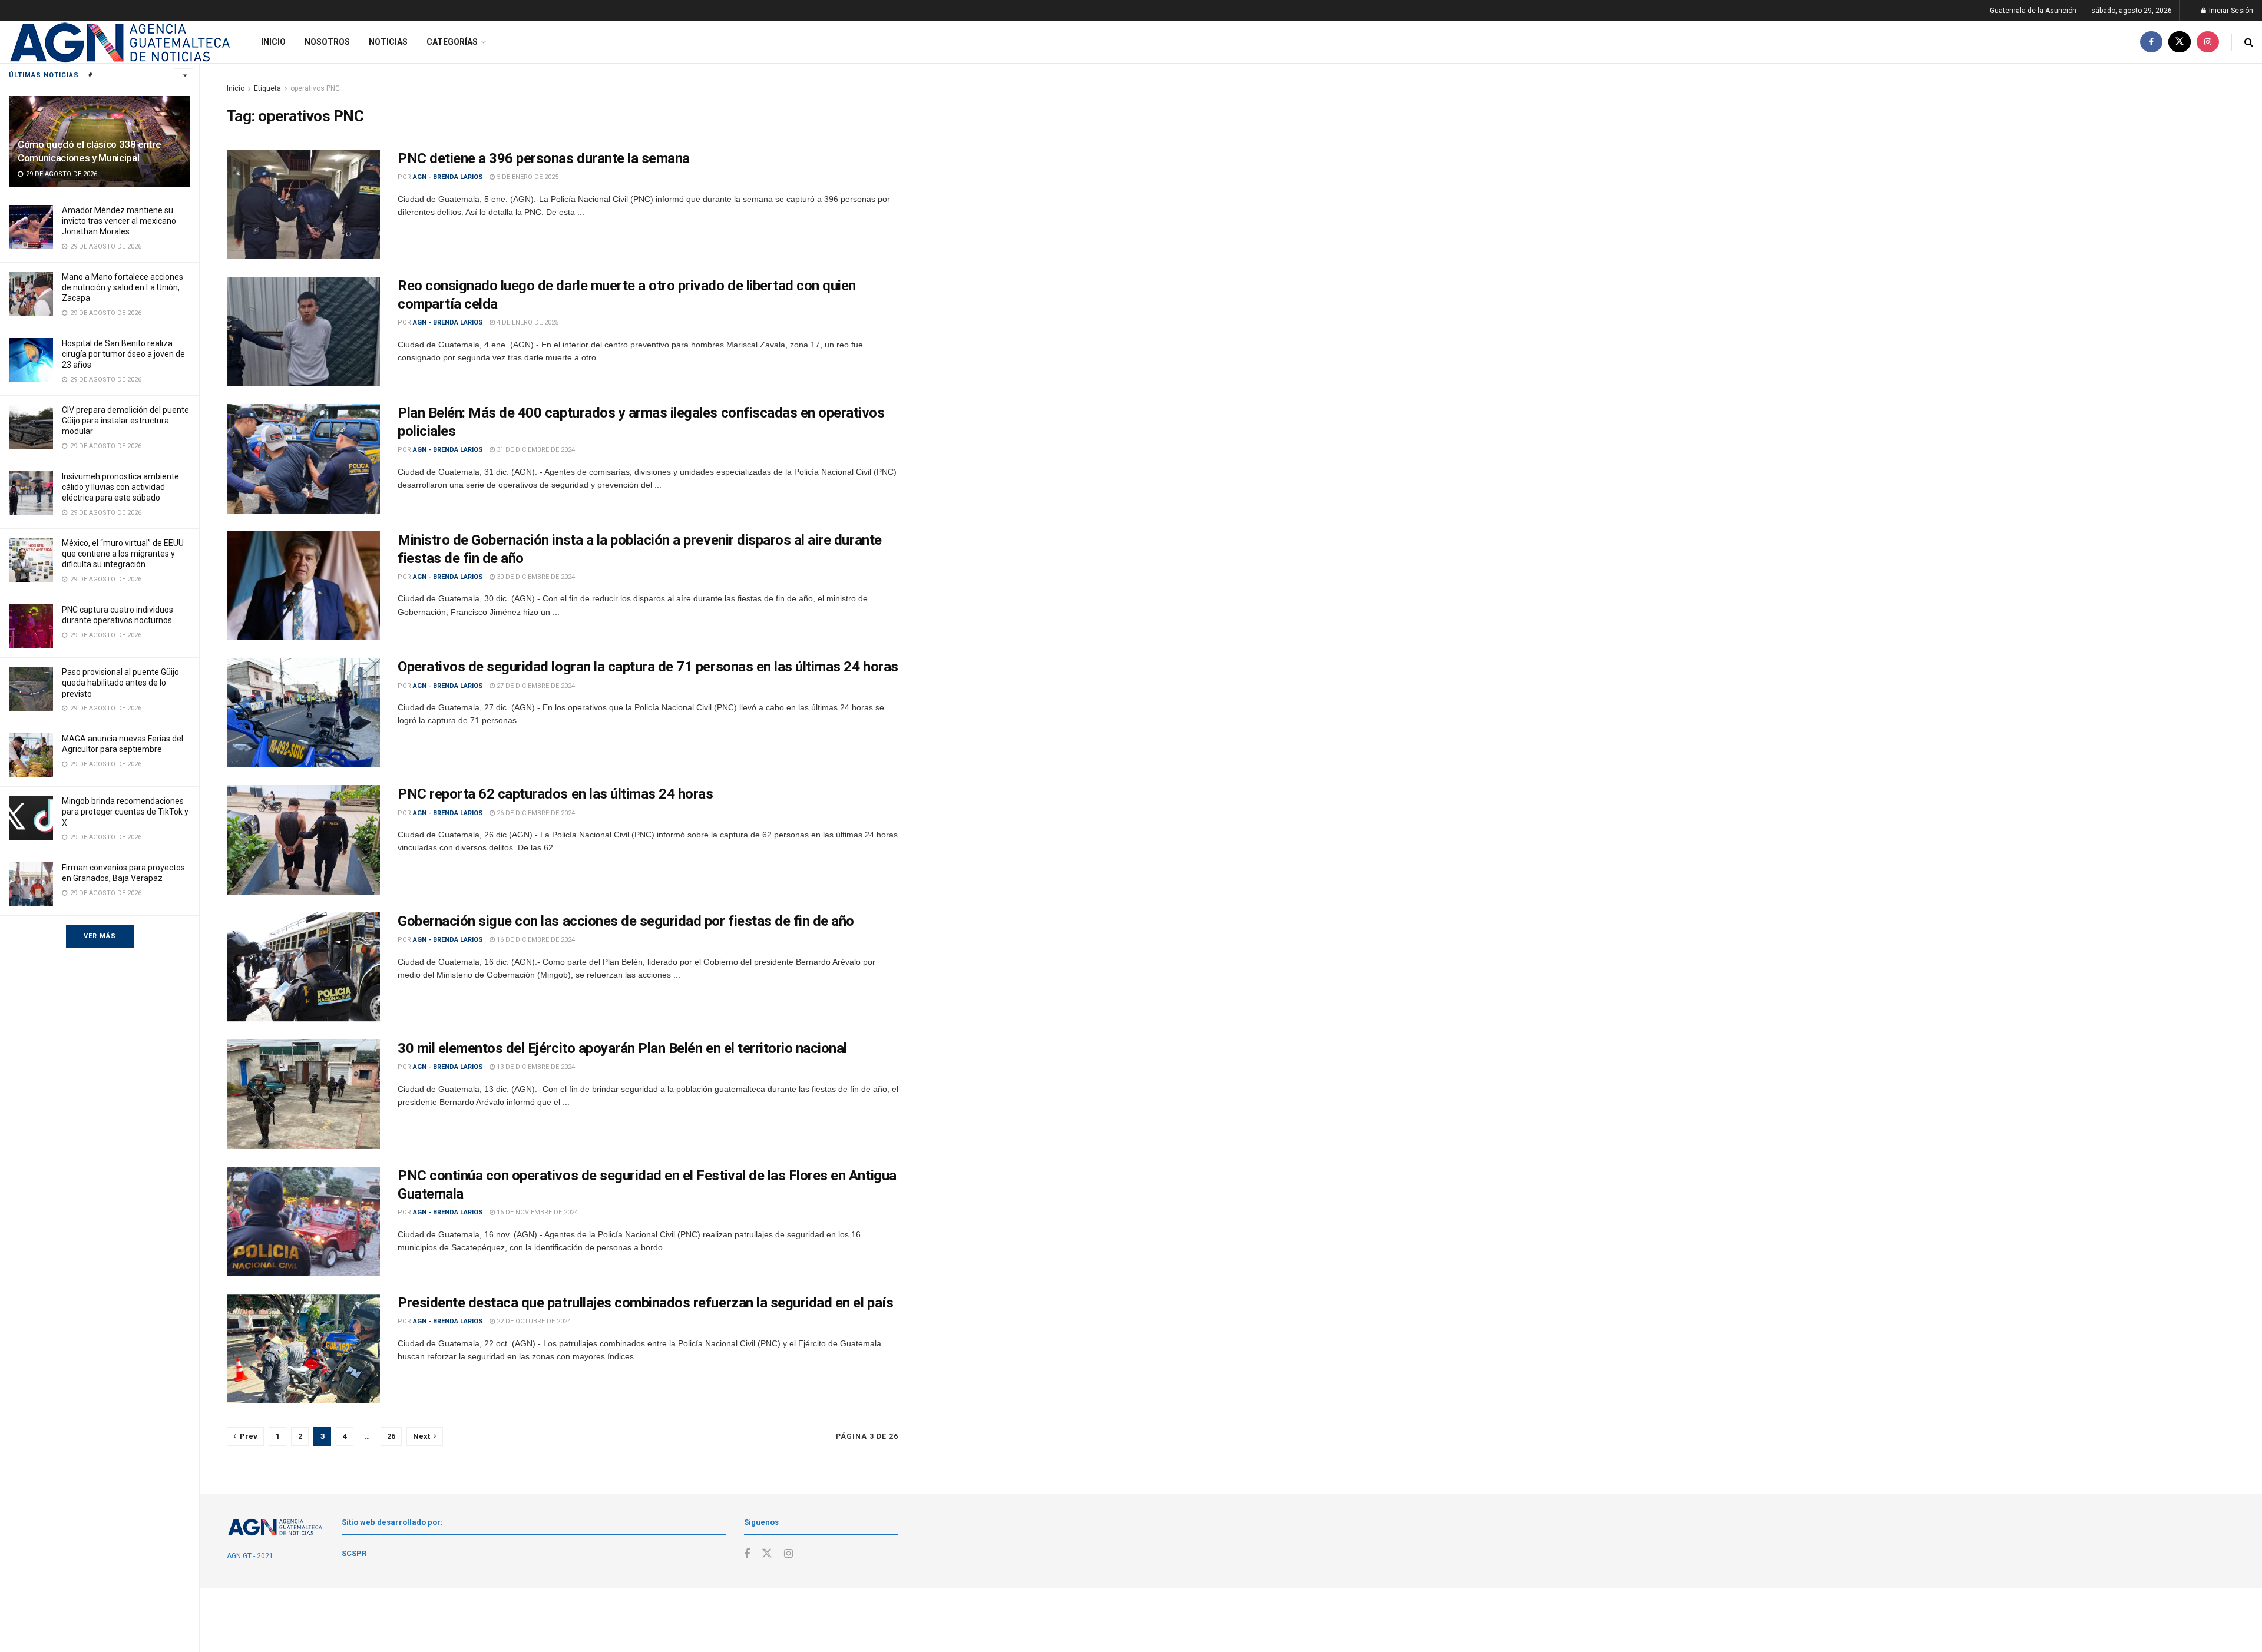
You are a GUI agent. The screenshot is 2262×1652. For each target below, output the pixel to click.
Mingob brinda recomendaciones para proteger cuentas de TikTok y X (125, 812)
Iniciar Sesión (2230, 11)
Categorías (452, 42)
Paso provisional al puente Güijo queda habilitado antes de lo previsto (120, 683)
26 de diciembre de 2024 (535, 813)
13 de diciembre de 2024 (535, 1067)
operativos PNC (315, 88)
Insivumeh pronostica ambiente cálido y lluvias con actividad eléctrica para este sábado (120, 487)
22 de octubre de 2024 (533, 1321)
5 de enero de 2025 (527, 177)
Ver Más (100, 936)
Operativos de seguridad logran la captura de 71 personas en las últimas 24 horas (648, 667)
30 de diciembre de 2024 (535, 577)
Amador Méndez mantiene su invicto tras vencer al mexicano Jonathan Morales (119, 221)
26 (391, 1436)
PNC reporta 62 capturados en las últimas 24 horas (555, 794)
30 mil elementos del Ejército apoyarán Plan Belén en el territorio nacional (622, 1048)
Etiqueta (267, 88)
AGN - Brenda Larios (448, 177)
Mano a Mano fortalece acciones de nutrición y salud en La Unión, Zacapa (123, 287)
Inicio (273, 42)
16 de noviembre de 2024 (536, 1212)
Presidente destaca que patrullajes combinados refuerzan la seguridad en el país (645, 1303)
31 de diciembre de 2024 (535, 450)
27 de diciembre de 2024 (535, 686)
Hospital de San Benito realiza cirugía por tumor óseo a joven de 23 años (123, 354)
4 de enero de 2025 (527, 322)
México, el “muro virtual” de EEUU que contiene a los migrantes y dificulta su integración (123, 554)
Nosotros (327, 42)
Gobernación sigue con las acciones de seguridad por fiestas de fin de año (626, 921)
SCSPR (354, 1553)
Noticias (388, 42)
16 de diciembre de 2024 (535, 940)
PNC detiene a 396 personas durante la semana (544, 158)
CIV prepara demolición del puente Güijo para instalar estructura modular (125, 421)
